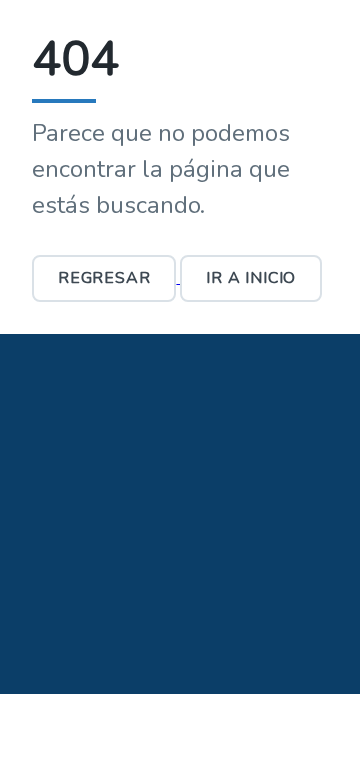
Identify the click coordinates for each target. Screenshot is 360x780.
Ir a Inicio (251, 278)
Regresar (104, 278)
